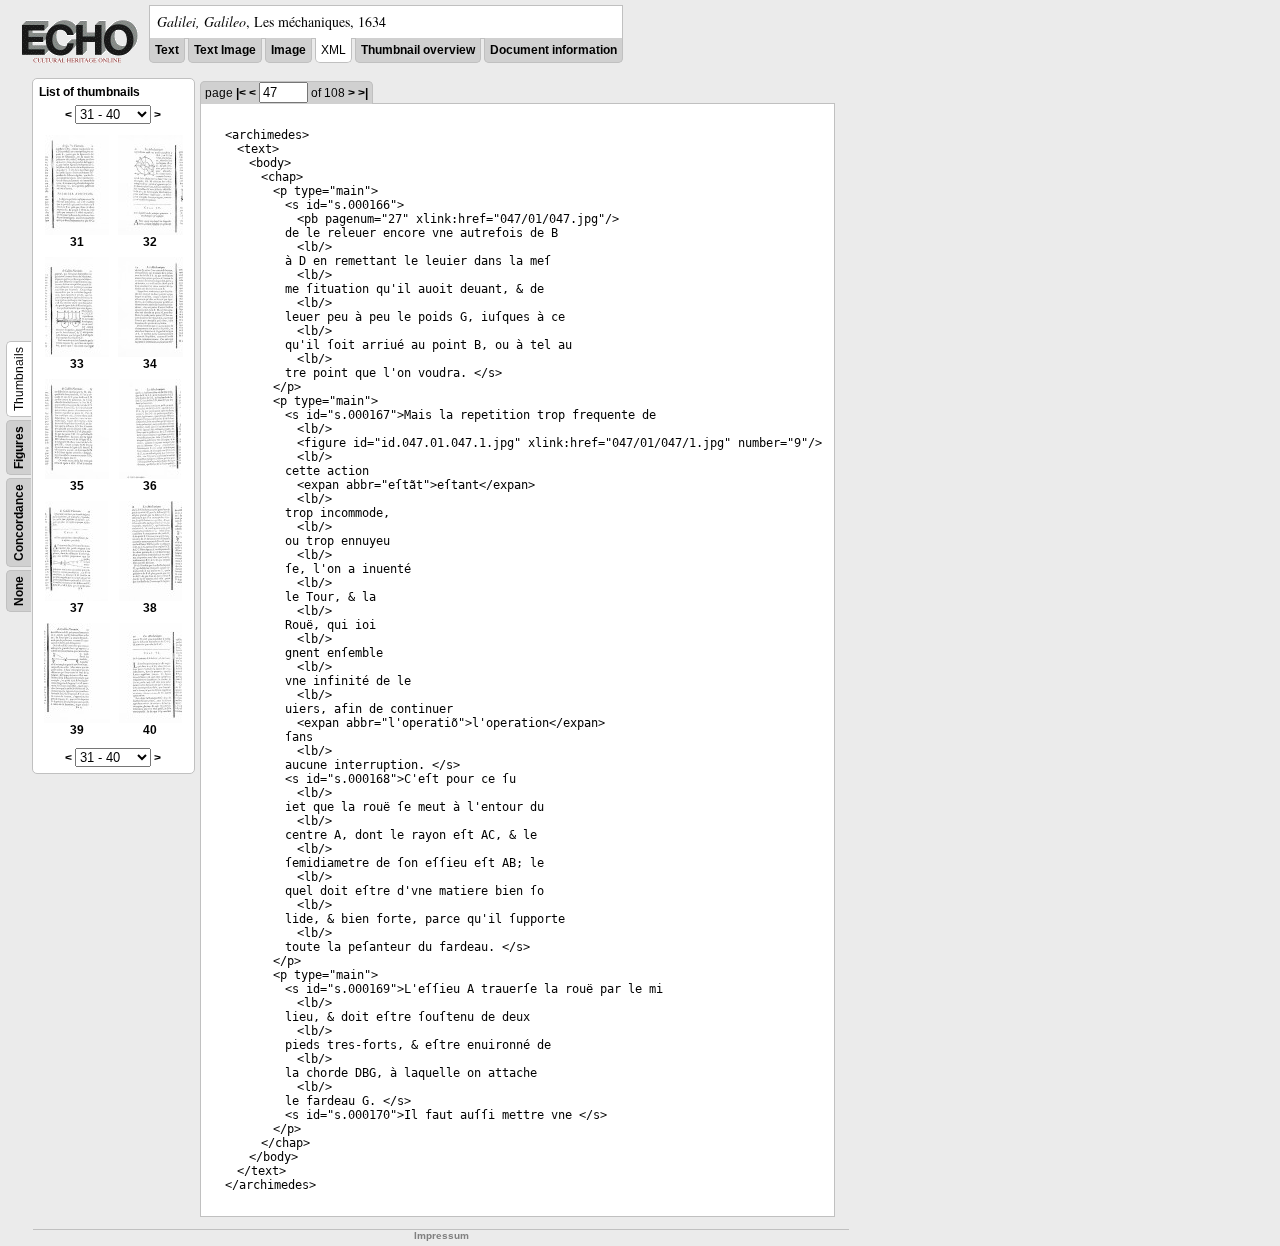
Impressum (441, 1235)
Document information (553, 50)
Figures (19, 447)
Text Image (225, 50)
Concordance (19, 522)
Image (288, 50)
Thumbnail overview (418, 50)
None (19, 591)
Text (167, 50)
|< (241, 93)
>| (363, 93)
